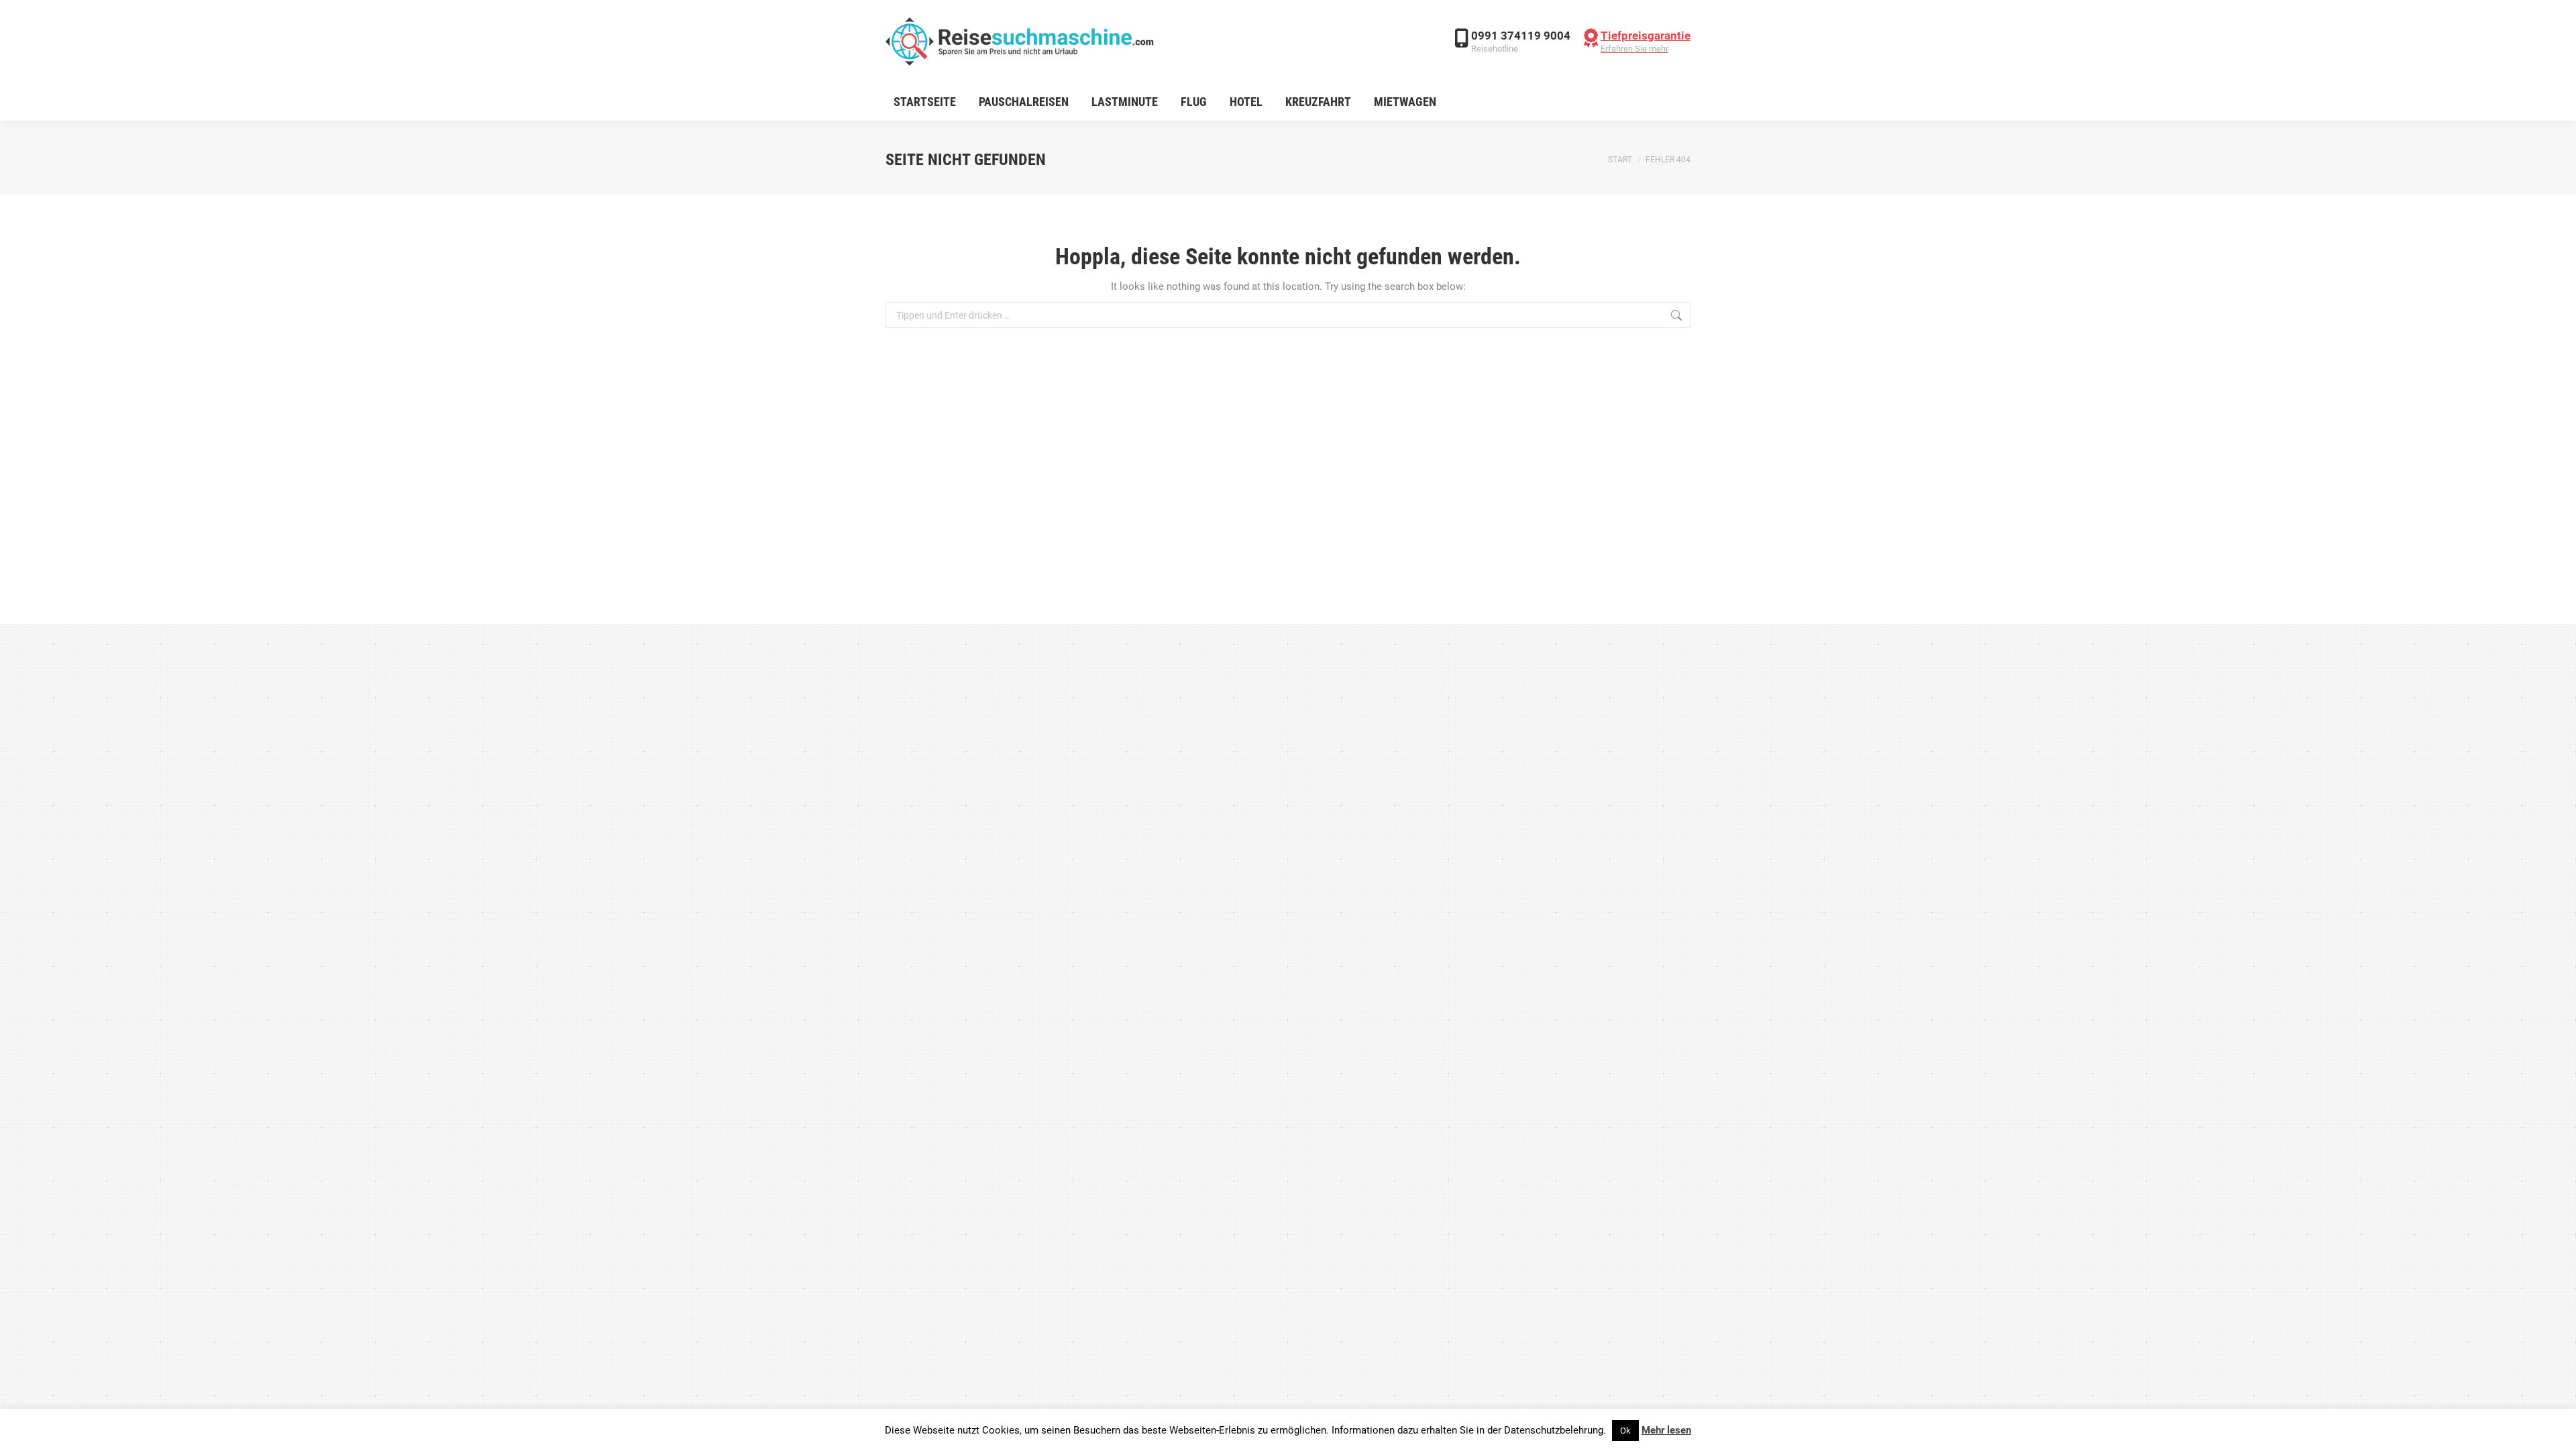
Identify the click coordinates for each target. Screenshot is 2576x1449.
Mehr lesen (1666, 1430)
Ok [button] (1625, 1431)
